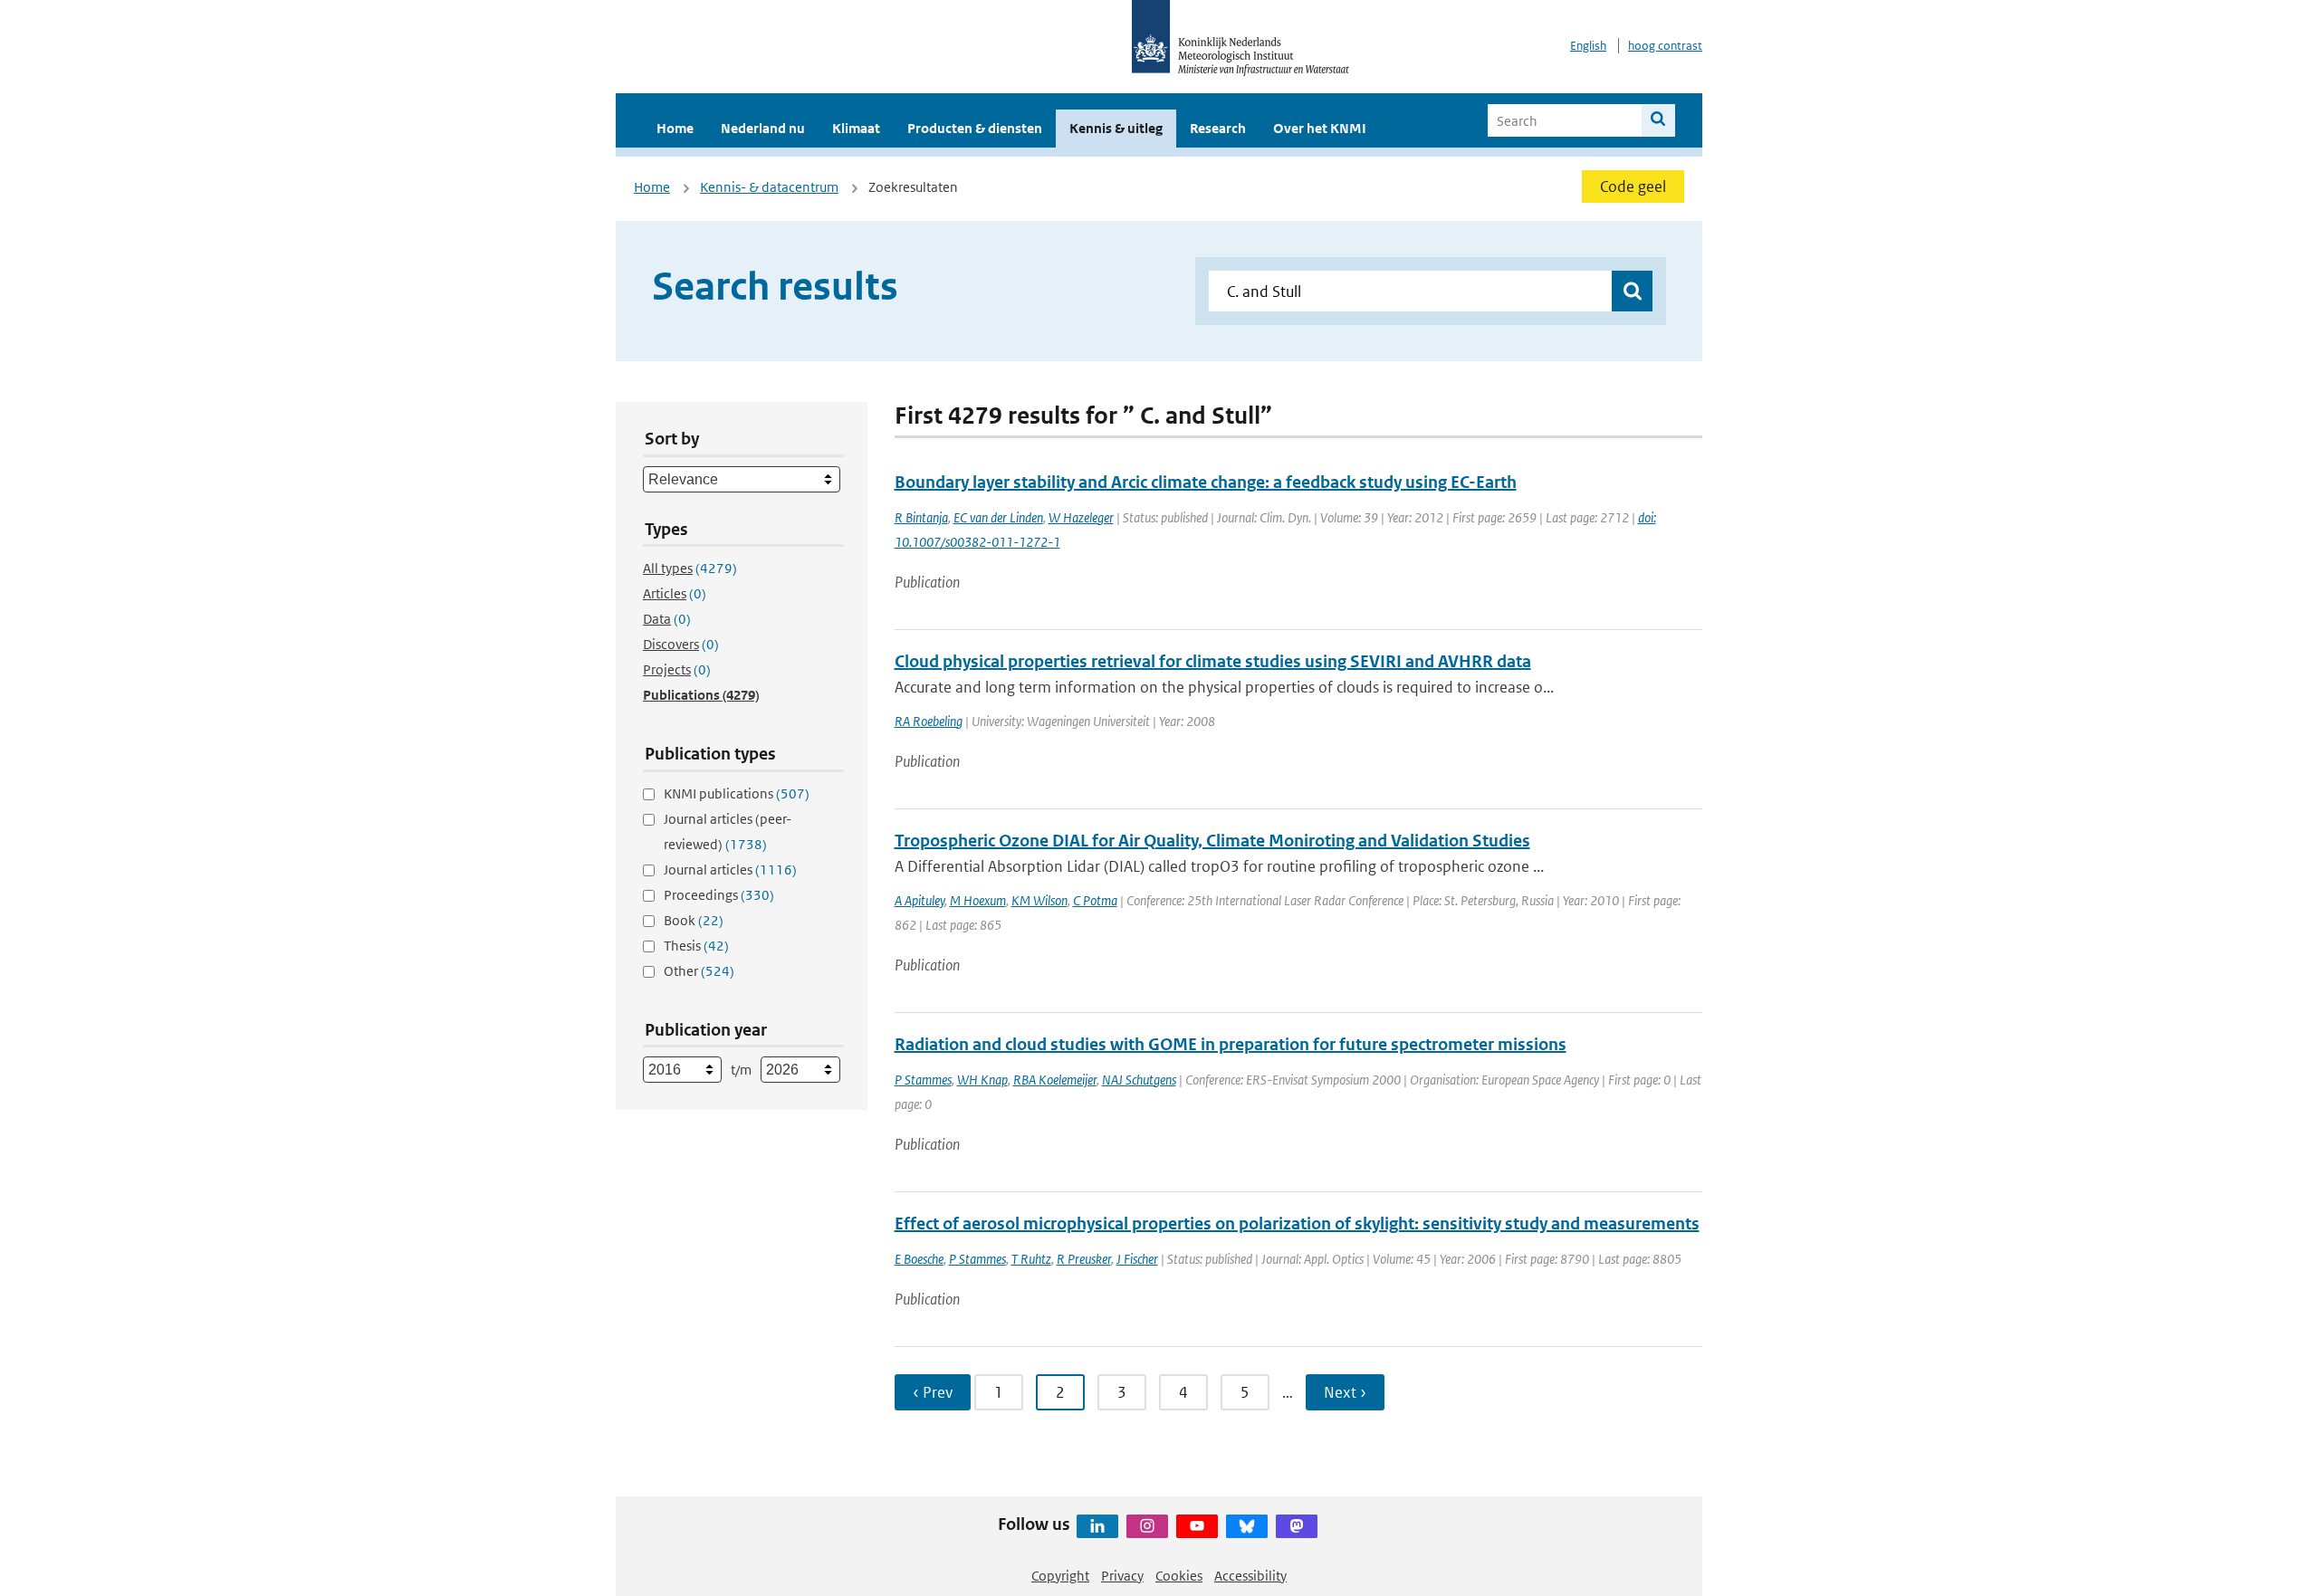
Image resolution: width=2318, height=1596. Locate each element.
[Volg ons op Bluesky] (1247, 1526)
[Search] (1658, 120)
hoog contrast (1665, 46)
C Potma (1095, 900)
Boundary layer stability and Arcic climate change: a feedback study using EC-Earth (1206, 482)
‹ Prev (933, 1392)
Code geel (1633, 186)
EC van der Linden (998, 517)
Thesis (696, 946)
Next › (1345, 1392)
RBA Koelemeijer (1055, 1080)
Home (675, 128)
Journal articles (730, 870)
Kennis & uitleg (1116, 128)
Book (694, 920)
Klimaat (856, 128)
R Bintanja (921, 517)
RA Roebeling (929, 721)
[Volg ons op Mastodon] (1297, 1526)
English (1588, 46)
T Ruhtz (1031, 1259)
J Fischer (1137, 1259)
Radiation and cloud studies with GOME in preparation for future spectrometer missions (1231, 1044)
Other (699, 971)
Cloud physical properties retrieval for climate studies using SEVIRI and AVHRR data (1213, 661)
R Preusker (1084, 1259)
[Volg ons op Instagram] (1147, 1526)
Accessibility (1250, 1576)
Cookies (1179, 1576)
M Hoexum (978, 900)
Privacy (1122, 1576)
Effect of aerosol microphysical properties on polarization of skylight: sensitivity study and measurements (1297, 1223)
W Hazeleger (1081, 517)
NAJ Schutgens (1139, 1080)
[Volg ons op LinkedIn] (1097, 1526)
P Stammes (923, 1080)
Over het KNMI (1320, 128)
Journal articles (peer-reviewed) (728, 831)
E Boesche (919, 1259)
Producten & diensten (975, 128)
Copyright (1060, 1576)
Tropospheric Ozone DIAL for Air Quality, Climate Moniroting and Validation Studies (1212, 841)
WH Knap (982, 1080)
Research (1218, 128)
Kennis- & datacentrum (769, 187)
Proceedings (719, 895)
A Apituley (920, 900)
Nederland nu (763, 128)
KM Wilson (1039, 900)
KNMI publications (737, 793)
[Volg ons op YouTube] (1197, 1526)
